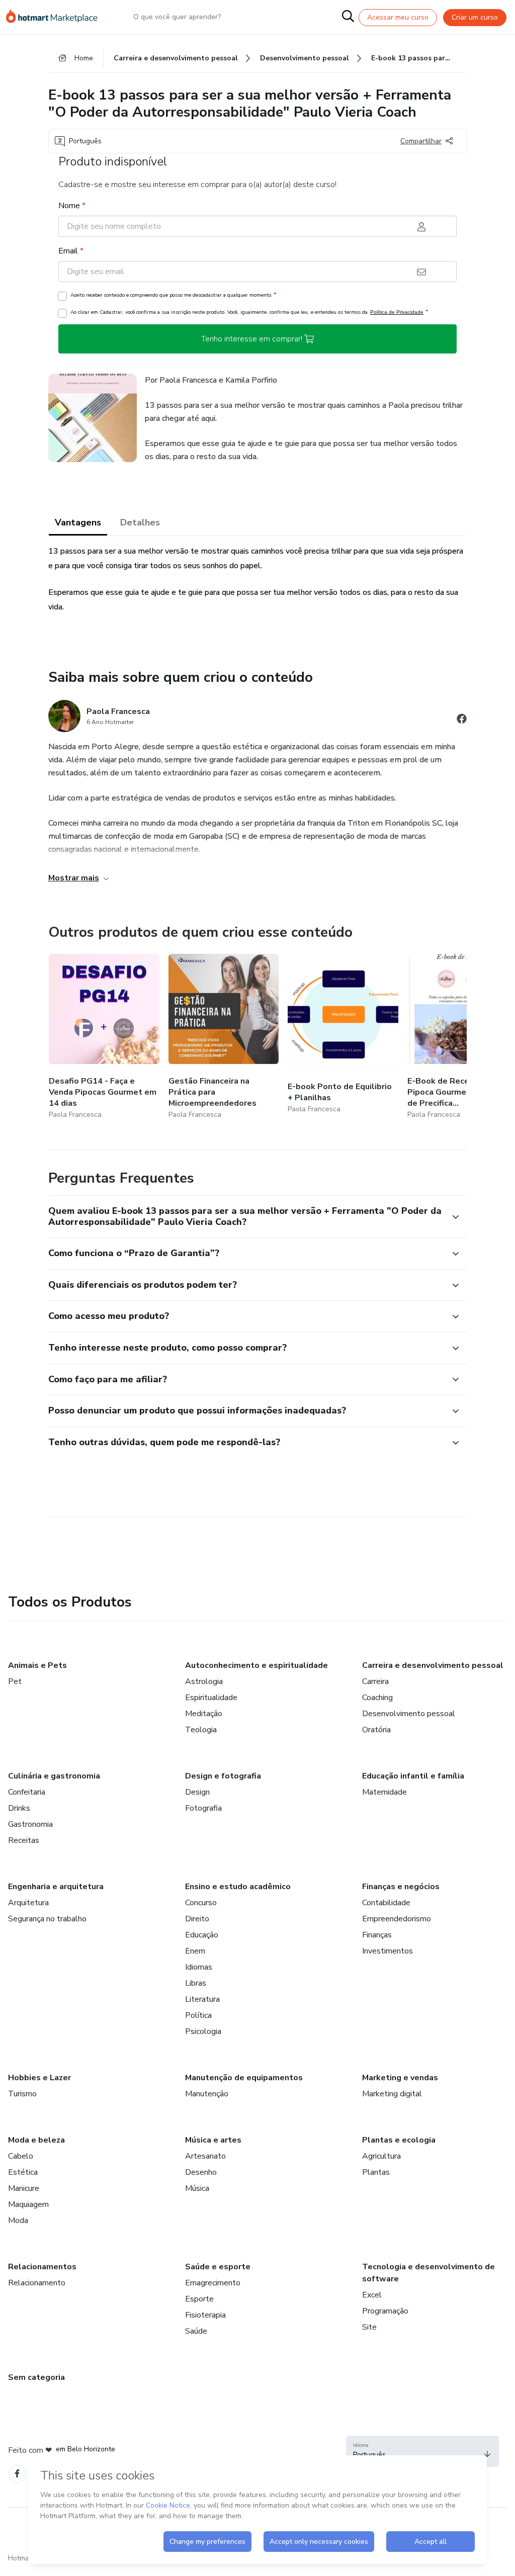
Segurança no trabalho (47, 1919)
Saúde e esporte (218, 2267)
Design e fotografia (223, 1776)
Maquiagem (28, 2204)
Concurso (201, 1903)
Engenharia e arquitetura (56, 1887)
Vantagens (78, 522)
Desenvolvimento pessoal (409, 1714)
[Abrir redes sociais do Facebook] (462, 720)
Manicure (24, 2188)
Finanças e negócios (401, 1887)
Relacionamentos (42, 2267)
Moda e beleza (36, 2140)
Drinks (19, 1808)
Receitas (24, 1840)
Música (197, 2188)
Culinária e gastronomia (54, 1776)
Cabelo (21, 2156)
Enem (195, 1951)
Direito (197, 1919)
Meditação (204, 1714)
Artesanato (205, 2156)
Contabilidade (386, 1903)
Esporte (199, 2299)
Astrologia (204, 1681)
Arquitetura (28, 1903)
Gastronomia (30, 1824)
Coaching (377, 1698)
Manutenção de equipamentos (244, 2078)
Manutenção (207, 2094)
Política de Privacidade (397, 312)
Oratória (376, 1730)
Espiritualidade (211, 1698)
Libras (196, 1983)
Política (198, 2015)
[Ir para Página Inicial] (56, 17)
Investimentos (388, 1951)
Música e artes (213, 2140)
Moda (18, 2220)
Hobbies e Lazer (39, 2078)
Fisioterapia (205, 2315)
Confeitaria (27, 1792)
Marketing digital (392, 2094)
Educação (202, 1935)
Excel (372, 2295)
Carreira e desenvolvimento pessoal (433, 1665)
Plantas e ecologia (399, 2140)
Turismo (22, 2094)
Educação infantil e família (413, 1776)
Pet (15, 1681)
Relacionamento (37, 2283)
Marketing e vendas (400, 2078)
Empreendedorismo (397, 1919)
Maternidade (384, 1792)
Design (197, 1792)
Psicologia (203, 2031)
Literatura (202, 1999)
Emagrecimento (213, 2283)
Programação (385, 2311)
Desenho (201, 2172)
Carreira (375, 1681)
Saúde (196, 2331)
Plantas (376, 2172)
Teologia (201, 1730)
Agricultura (381, 2156)
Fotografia (203, 1808)
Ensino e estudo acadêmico (238, 1887)
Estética (23, 2172)
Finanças (377, 1935)
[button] (246, 1217)
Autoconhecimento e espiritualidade (256, 1665)
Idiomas (199, 1967)
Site (369, 2327)
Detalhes (140, 522)
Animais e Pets (37, 1665)
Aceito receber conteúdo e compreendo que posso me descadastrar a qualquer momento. (173, 295)
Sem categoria (36, 2377)
